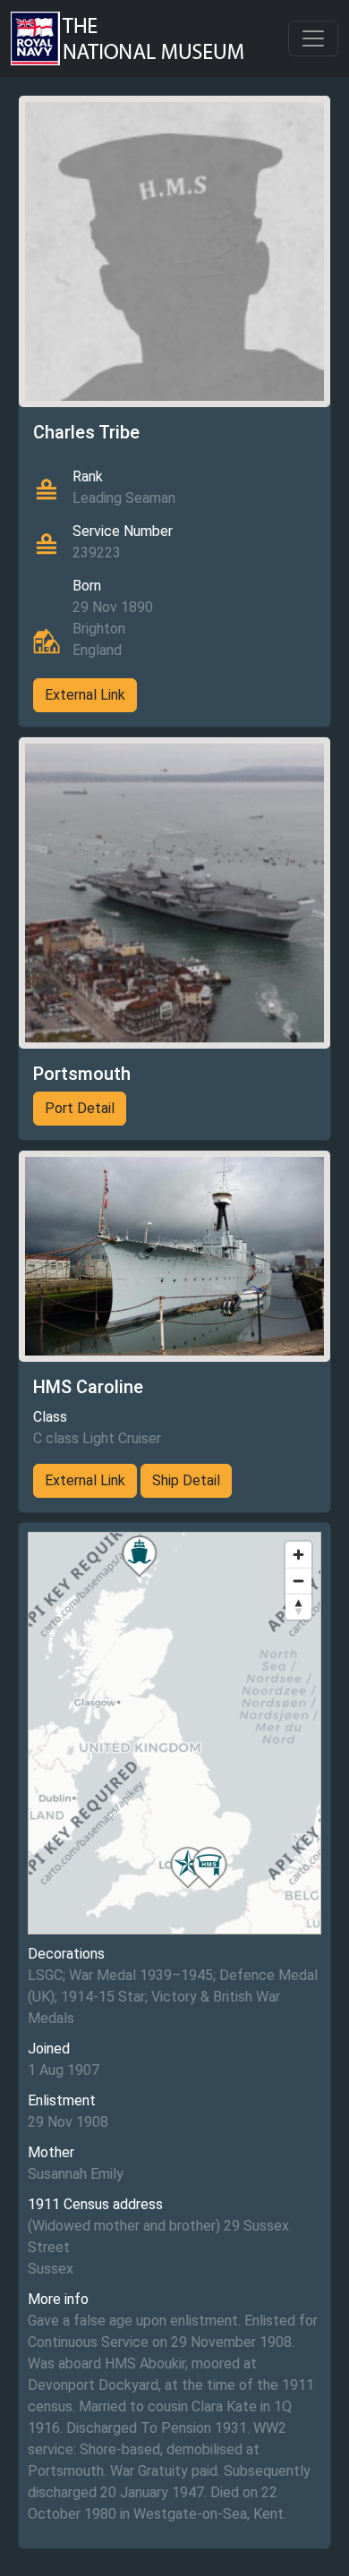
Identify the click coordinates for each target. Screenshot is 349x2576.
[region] (174, 1733)
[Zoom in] (298, 1555)
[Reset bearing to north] (298, 1607)
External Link (85, 695)
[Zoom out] (298, 1581)
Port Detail (80, 1108)
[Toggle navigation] (313, 38)
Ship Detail (186, 1480)
